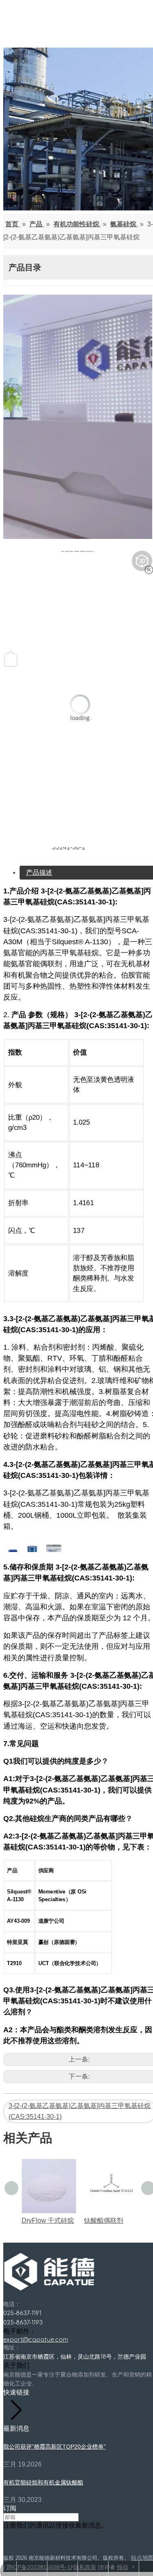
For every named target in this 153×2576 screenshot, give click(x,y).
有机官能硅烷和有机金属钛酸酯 (43, 2482)
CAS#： (38, 841)
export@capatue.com (36, 2340)
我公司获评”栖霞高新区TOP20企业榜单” (54, 2447)
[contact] (78, 418)
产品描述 (39, 872)
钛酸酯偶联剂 (104, 2220)
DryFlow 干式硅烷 (48, 2220)
